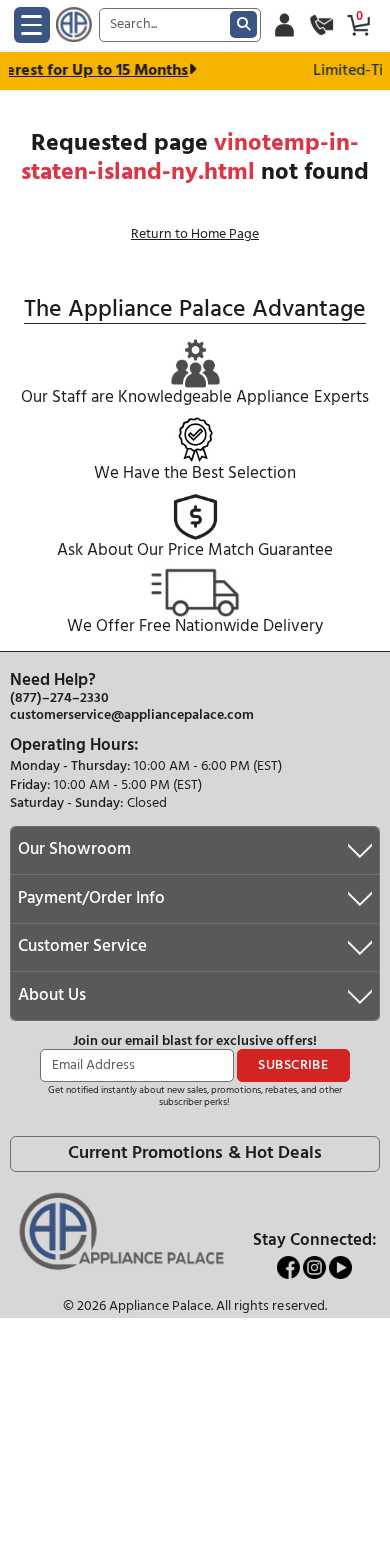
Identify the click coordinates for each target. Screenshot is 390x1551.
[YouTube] (340, 1267)
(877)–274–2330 (59, 699)
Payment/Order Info (91, 898)
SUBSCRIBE (293, 1065)
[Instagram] (316, 1267)
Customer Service (82, 946)
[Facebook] (290, 1267)
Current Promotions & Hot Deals (194, 1153)
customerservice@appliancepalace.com (132, 716)
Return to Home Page (195, 234)
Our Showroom (74, 849)
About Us (52, 995)
